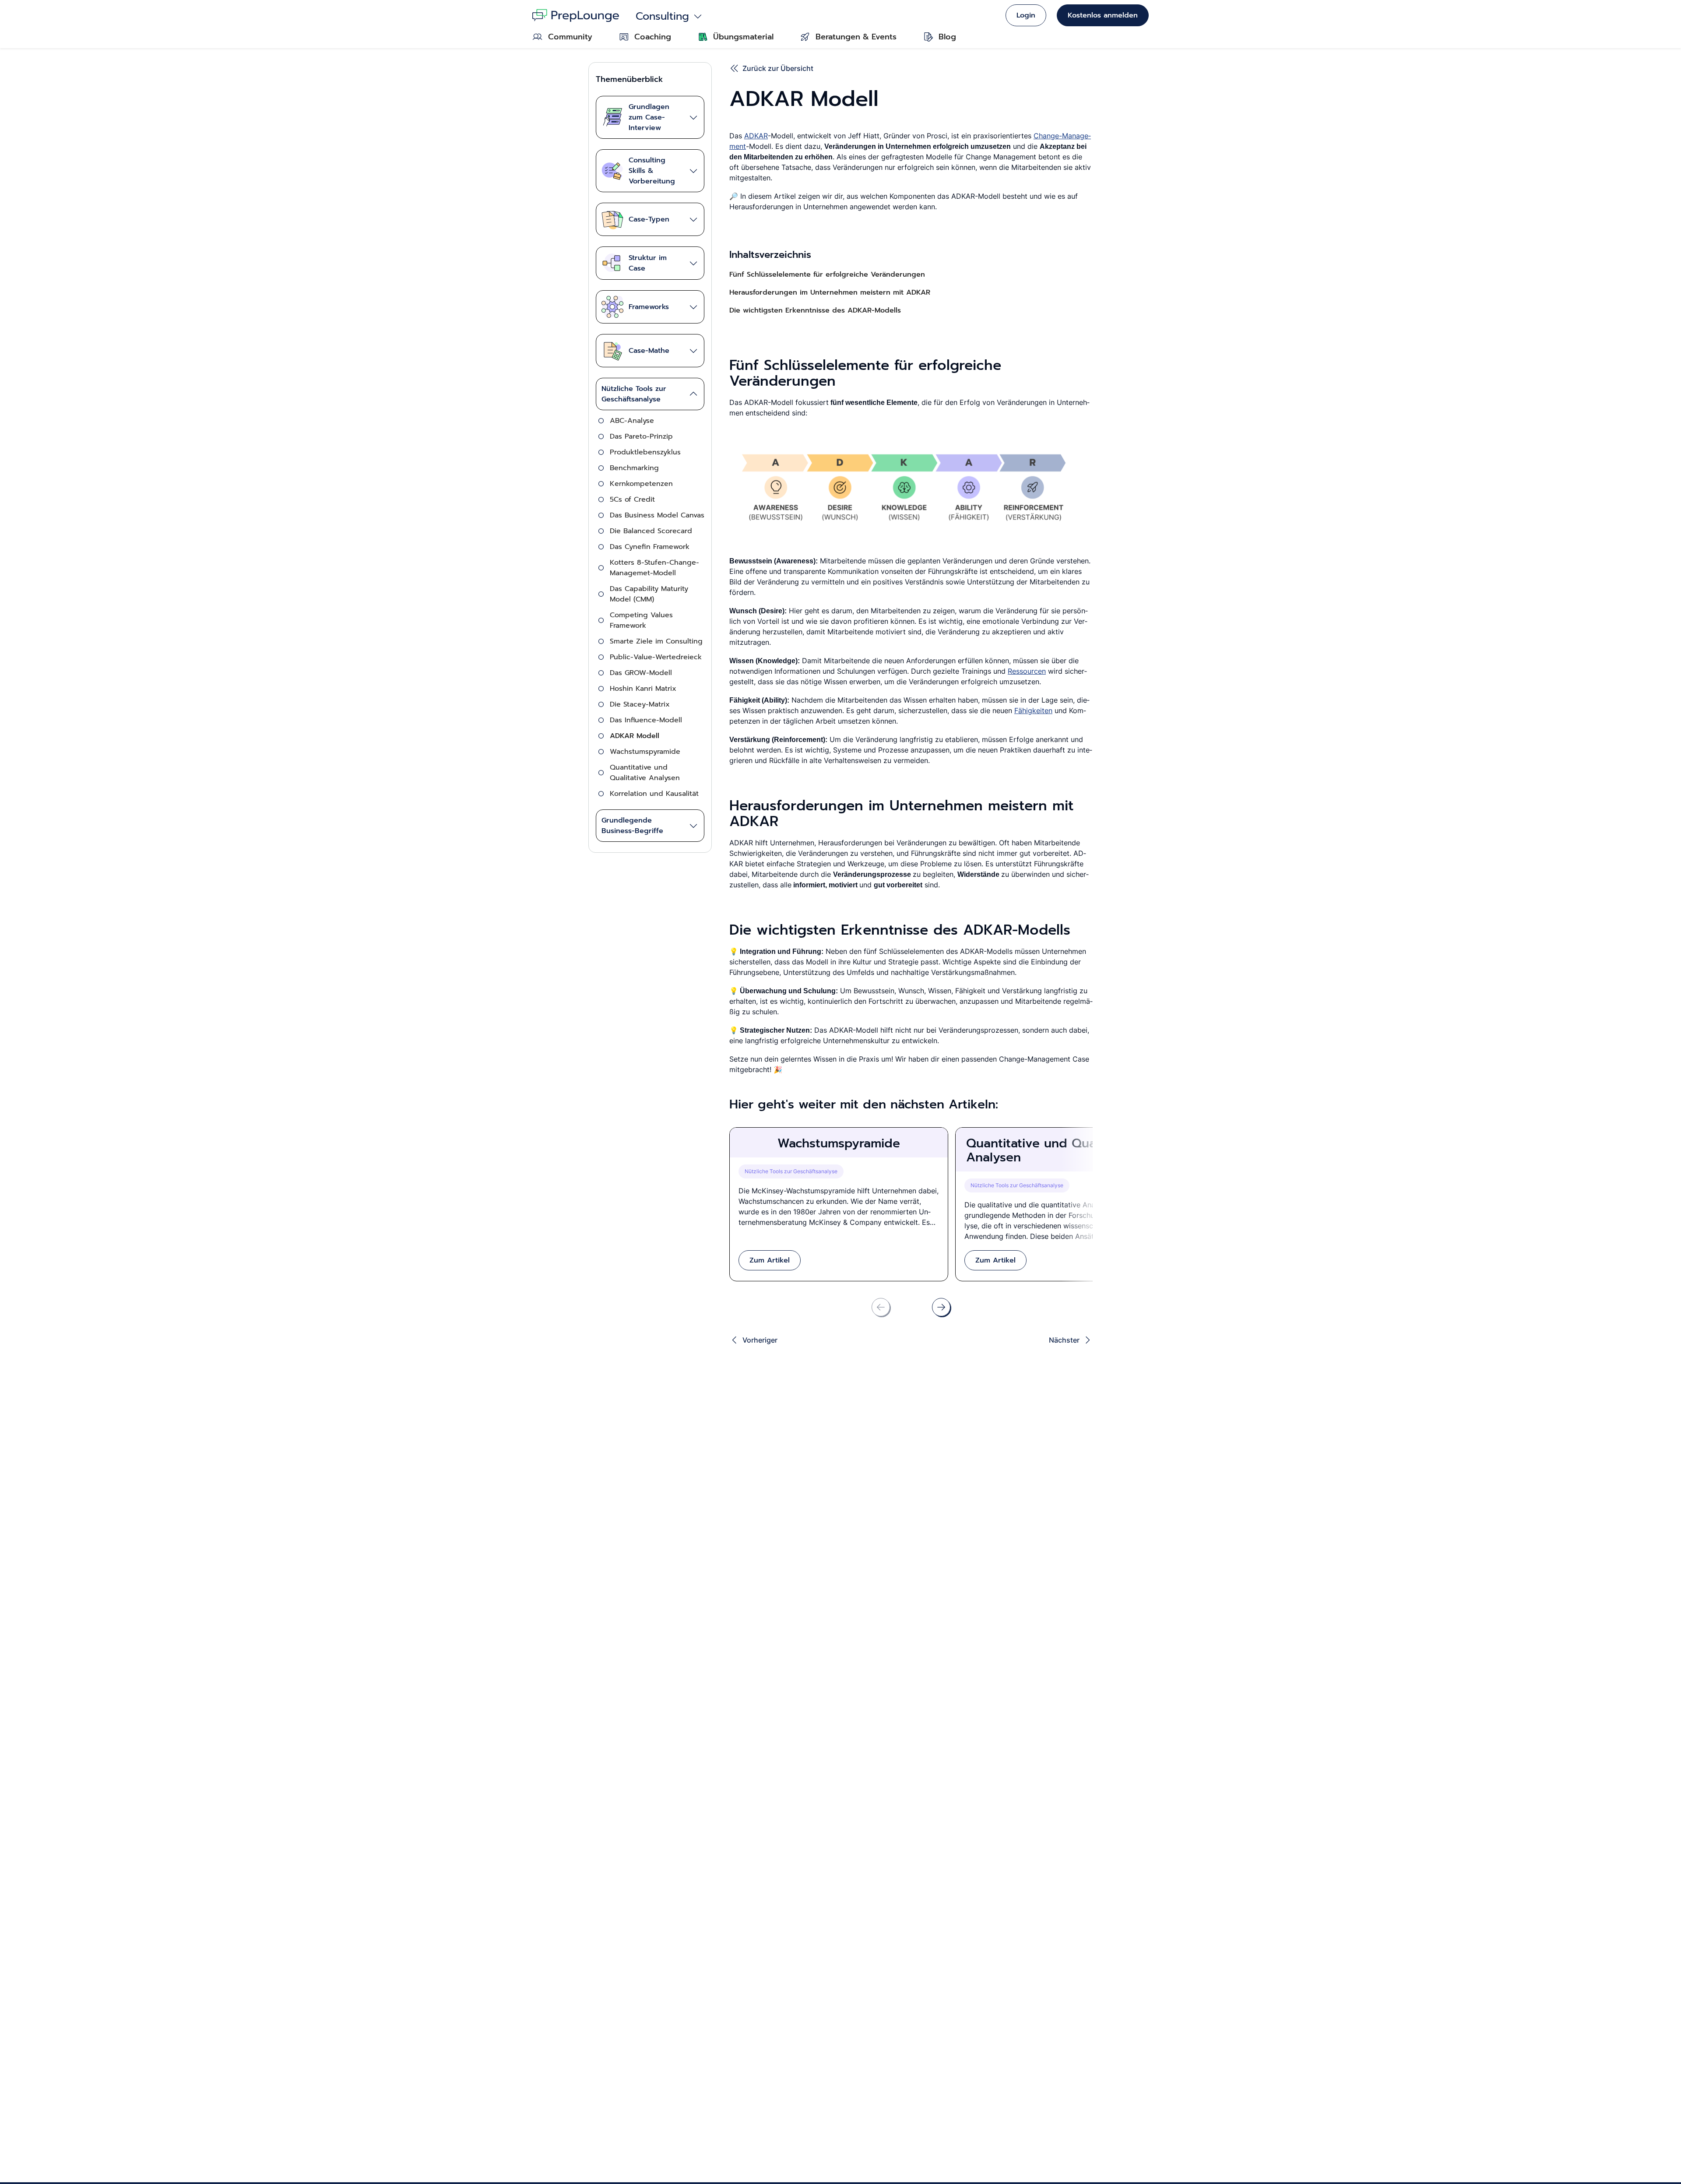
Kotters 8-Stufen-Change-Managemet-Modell (654, 568)
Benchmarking (634, 468)
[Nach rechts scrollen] (941, 1307)
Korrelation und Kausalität (654, 794)
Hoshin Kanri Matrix (643, 689)
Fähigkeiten (1033, 710)
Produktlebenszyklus (645, 452)
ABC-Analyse (632, 421)
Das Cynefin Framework (650, 547)
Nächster (1064, 1340)
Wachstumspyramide (645, 752)
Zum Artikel (770, 1260)
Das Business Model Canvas (657, 515)
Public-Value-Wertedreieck (656, 657)
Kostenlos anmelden (1103, 15)
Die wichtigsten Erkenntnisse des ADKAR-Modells (815, 310)
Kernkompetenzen (641, 484)
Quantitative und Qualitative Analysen (645, 773)
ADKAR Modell (635, 736)
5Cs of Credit (632, 499)
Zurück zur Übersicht (778, 68)
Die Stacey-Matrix (640, 704)
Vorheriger (760, 1340)
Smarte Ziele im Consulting (656, 641)
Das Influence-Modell (646, 720)
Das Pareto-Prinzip (641, 436)
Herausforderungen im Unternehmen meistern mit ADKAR (830, 292)
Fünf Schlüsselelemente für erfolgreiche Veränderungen (827, 274)
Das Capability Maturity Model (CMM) (649, 594)
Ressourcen (1027, 671)
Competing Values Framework (641, 620)
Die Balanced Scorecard (651, 531)
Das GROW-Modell (641, 673)
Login (1026, 15)
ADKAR (756, 136)
